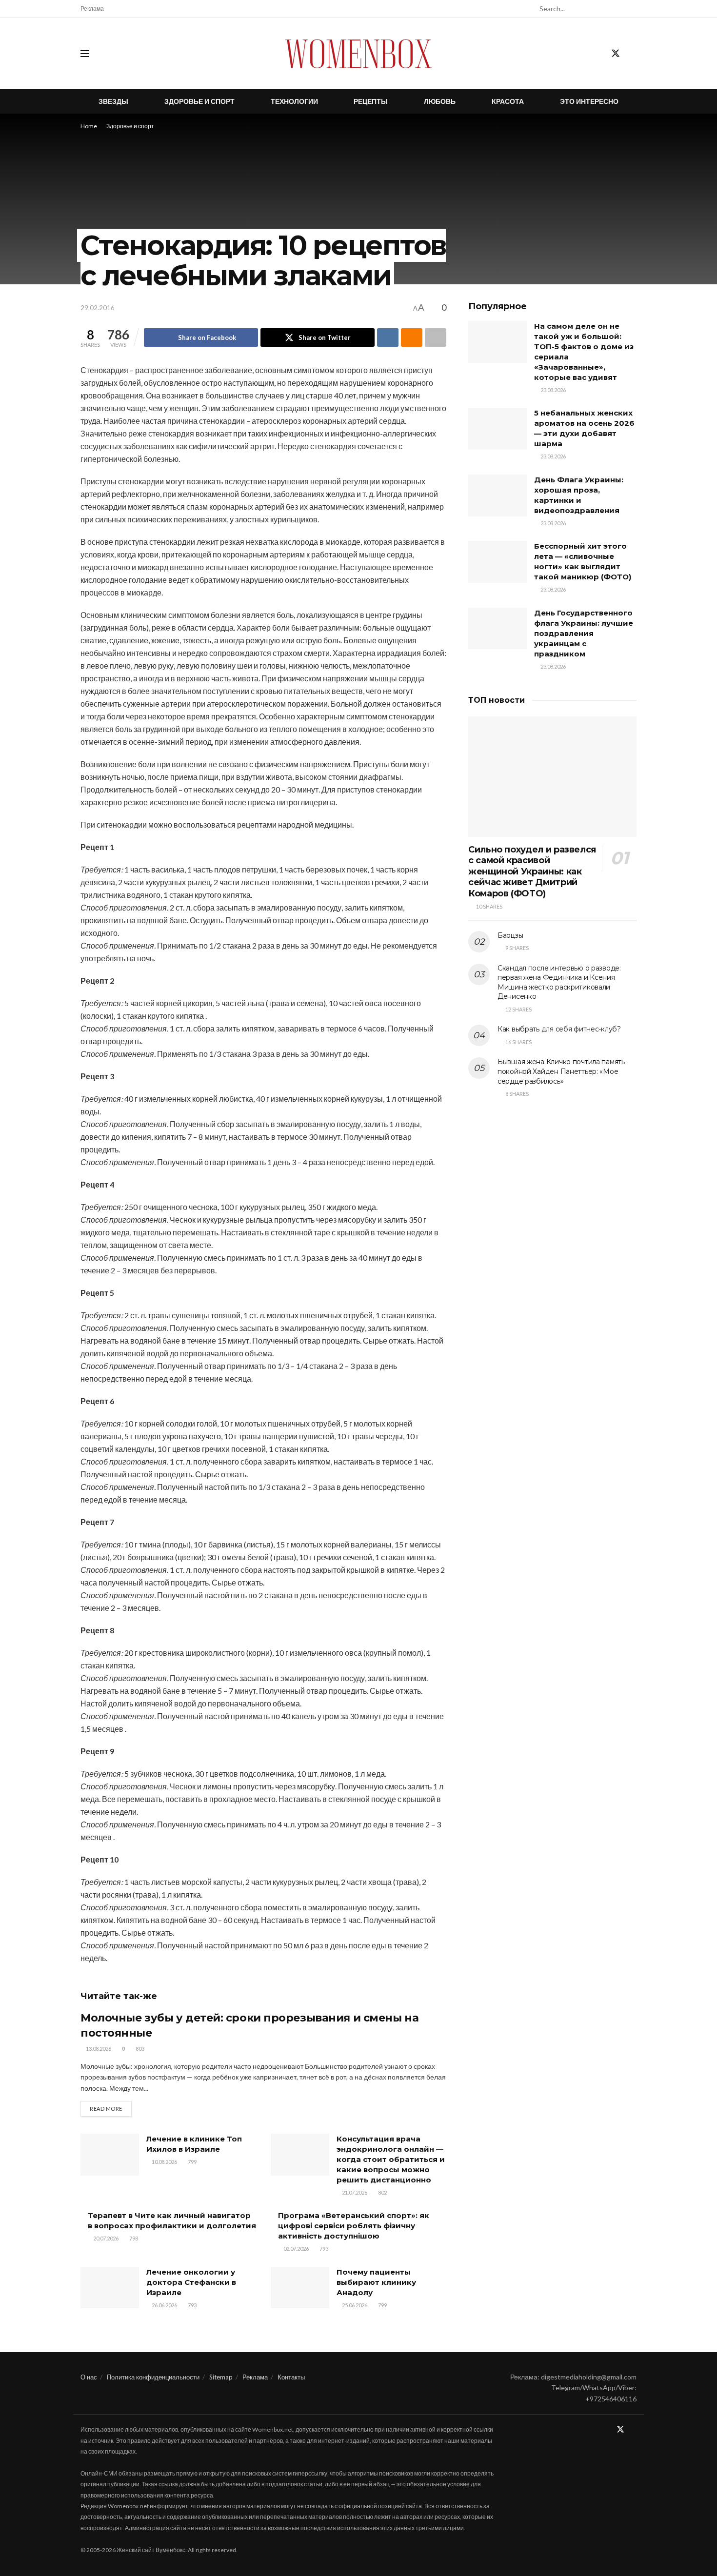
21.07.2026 (354, 2192)
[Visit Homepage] (358, 54)
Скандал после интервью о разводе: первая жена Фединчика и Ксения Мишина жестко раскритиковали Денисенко (559, 982)
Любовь (440, 101)
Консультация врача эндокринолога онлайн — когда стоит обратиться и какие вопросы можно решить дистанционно (391, 2159)
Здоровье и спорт (199, 101)
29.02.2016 (98, 308)
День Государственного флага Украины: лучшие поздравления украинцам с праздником (584, 633)
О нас (89, 2377)
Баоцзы (510, 935)
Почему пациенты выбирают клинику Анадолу (376, 2282)
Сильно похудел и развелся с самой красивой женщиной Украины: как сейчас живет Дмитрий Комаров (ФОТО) (532, 872)
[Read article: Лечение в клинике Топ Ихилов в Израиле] (110, 2155)
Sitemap (221, 2377)
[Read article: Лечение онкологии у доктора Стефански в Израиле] (110, 2288)
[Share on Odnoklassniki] (412, 337)
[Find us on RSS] (633, 54)
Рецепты (371, 101)
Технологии (294, 101)
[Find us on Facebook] (598, 54)
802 (382, 2192)
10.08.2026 (164, 2162)
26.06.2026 (164, 2305)
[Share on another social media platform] (436, 337)
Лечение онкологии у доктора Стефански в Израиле (191, 2282)
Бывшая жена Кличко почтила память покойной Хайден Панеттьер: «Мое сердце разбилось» (561, 1071)
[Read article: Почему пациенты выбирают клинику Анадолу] (300, 2288)
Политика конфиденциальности (153, 2377)
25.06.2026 (354, 2305)
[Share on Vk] (388, 337)
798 (133, 2238)
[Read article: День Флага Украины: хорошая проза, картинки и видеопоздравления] (498, 495)
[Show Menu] (85, 54)
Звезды (113, 101)
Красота (508, 101)
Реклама (92, 9)
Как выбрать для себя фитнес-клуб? (559, 1029)
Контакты (291, 2377)
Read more (111, 2108)
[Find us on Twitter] (616, 54)
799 (192, 2162)
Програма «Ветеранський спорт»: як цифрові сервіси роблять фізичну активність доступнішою (354, 2226)
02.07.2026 (296, 2249)
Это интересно (589, 101)
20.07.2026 (105, 2238)
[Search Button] (631, 9)
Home (89, 126)
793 (323, 2249)
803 (139, 2049)
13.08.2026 (98, 2049)
